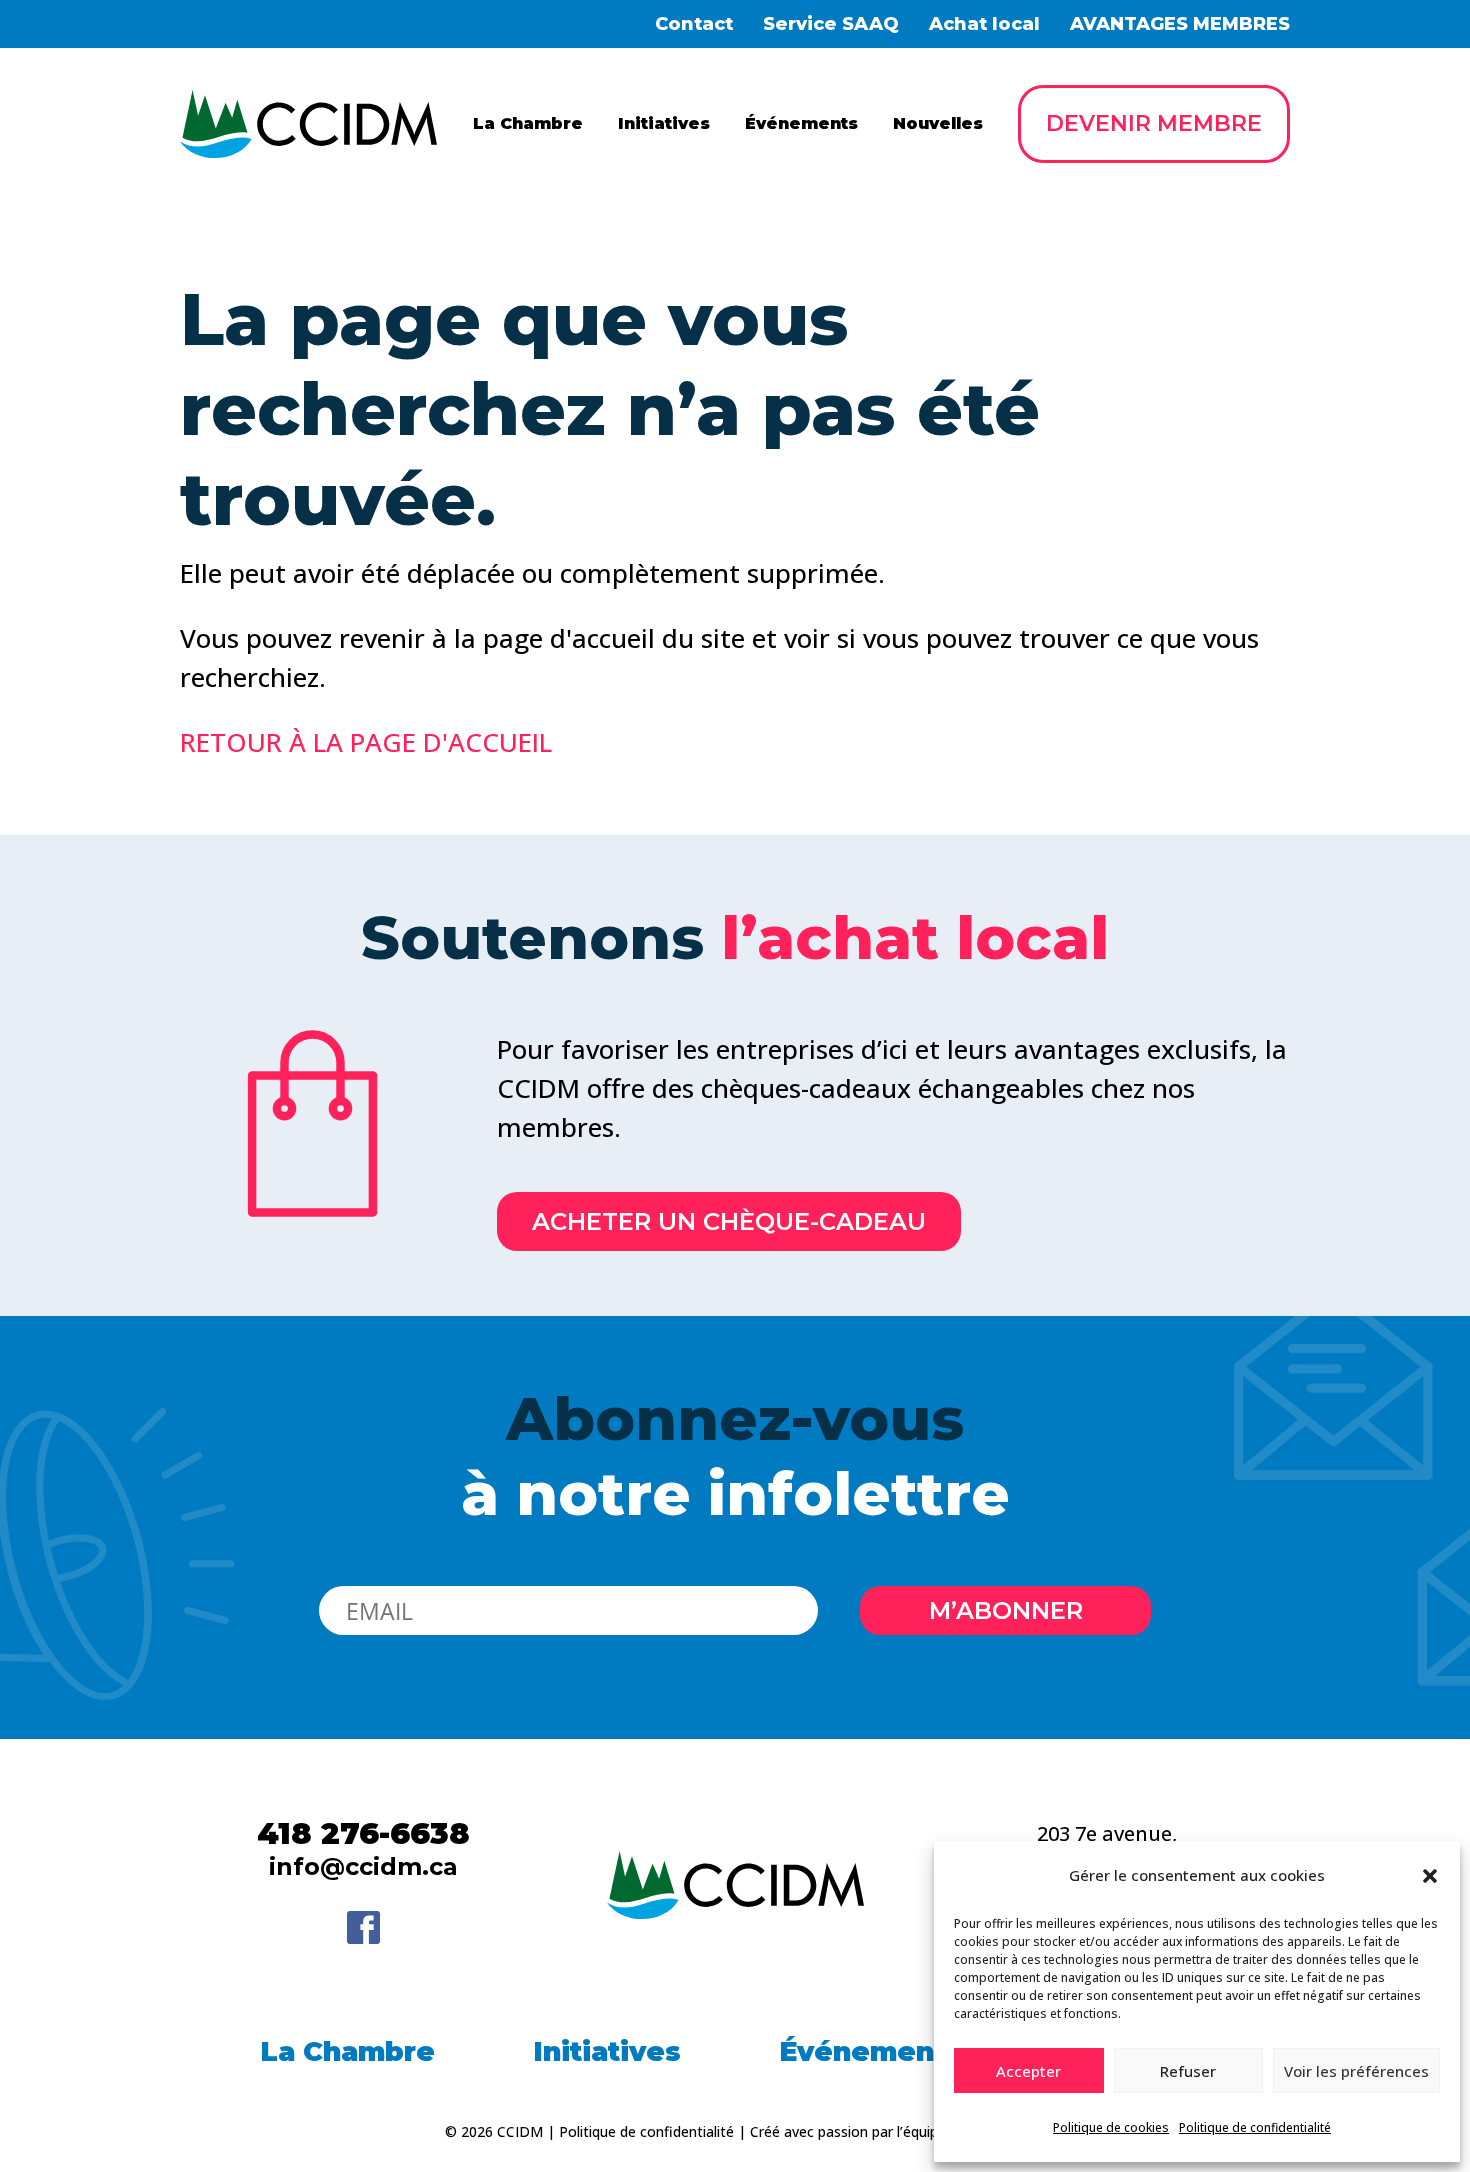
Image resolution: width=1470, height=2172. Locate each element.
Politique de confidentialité (1255, 2127)
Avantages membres (1180, 24)
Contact (694, 24)
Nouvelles (938, 123)
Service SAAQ (831, 24)
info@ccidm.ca (363, 1866)
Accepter (1028, 2071)
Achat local (984, 24)
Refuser (1188, 2071)
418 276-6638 (363, 1833)
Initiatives (664, 123)
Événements (801, 123)
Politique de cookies (1111, 2127)
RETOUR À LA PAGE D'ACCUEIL (366, 742)
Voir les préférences (1356, 2071)
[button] (1430, 1876)
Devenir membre (1154, 123)
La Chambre (528, 123)
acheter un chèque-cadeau (729, 1221)
